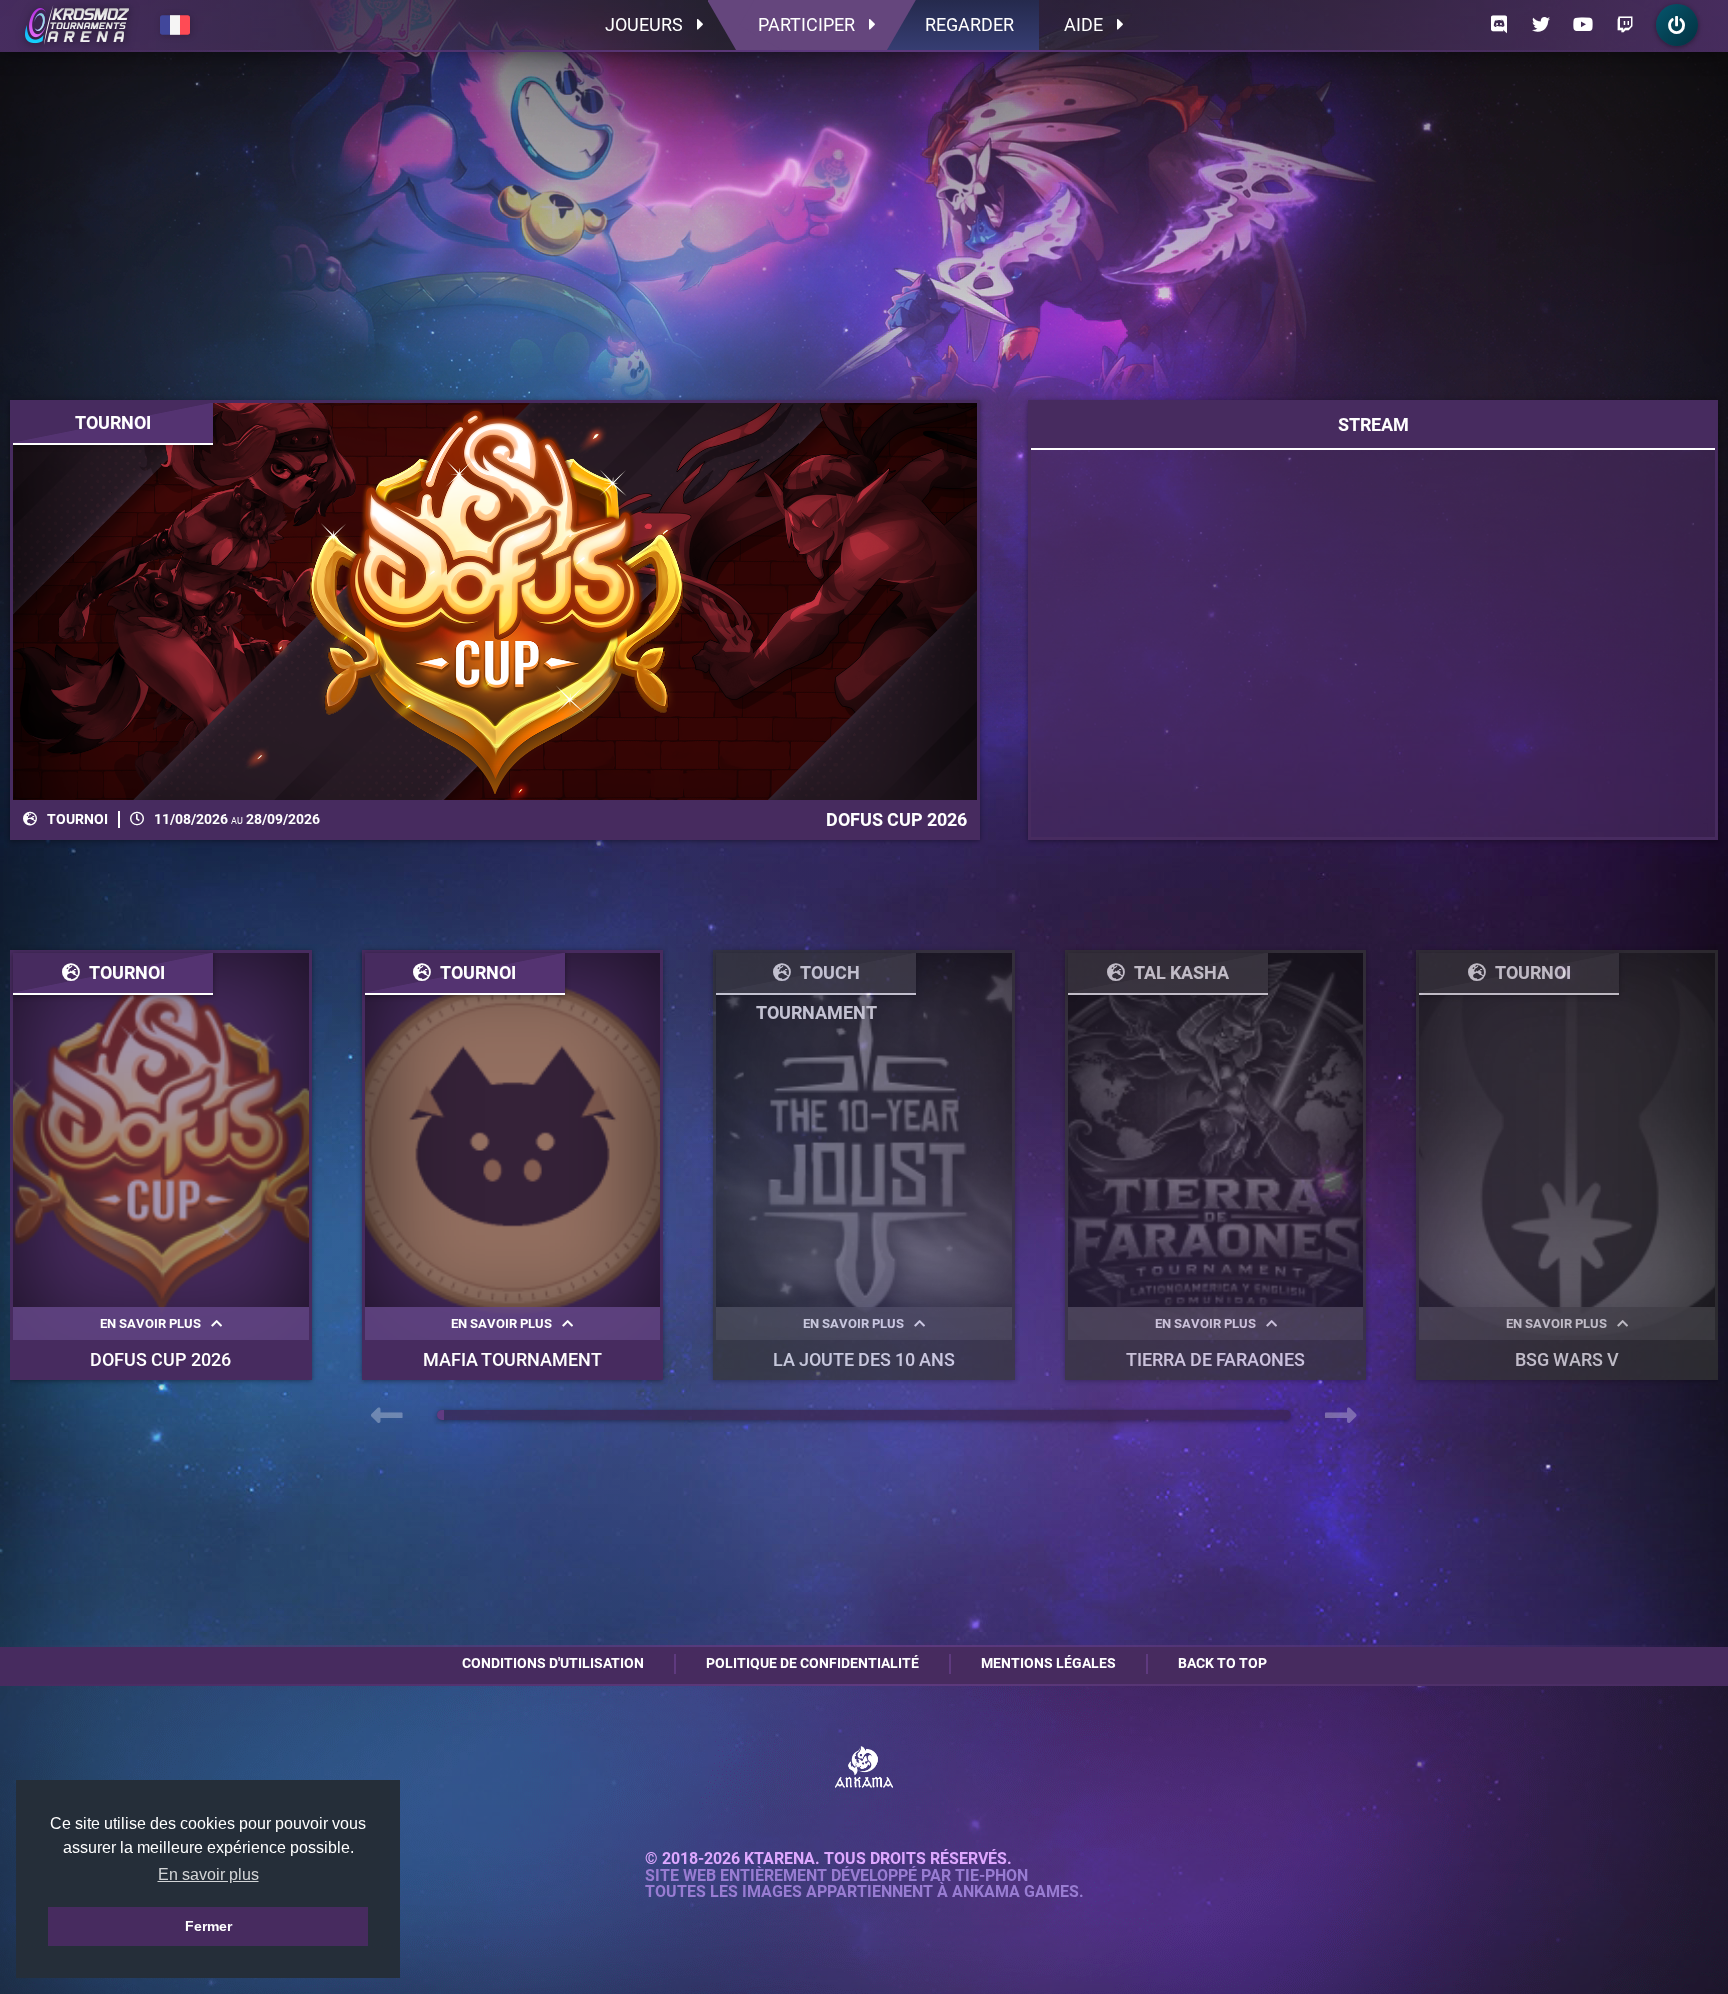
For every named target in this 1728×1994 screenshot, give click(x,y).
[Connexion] (1677, 25)
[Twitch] (1625, 25)
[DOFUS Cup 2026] (495, 601)
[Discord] (1499, 25)
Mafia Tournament (512, 1359)
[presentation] (387, 1416)
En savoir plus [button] (208, 1874)
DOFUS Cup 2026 (160, 1359)
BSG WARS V (1567, 1359)
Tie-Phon (991, 1876)
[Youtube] (1583, 25)
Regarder (969, 24)
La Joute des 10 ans (864, 1359)
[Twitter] (1541, 25)
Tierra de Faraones (1215, 1359)
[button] (440, 1415)
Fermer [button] (208, 1926)
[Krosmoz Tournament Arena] (77, 25)
